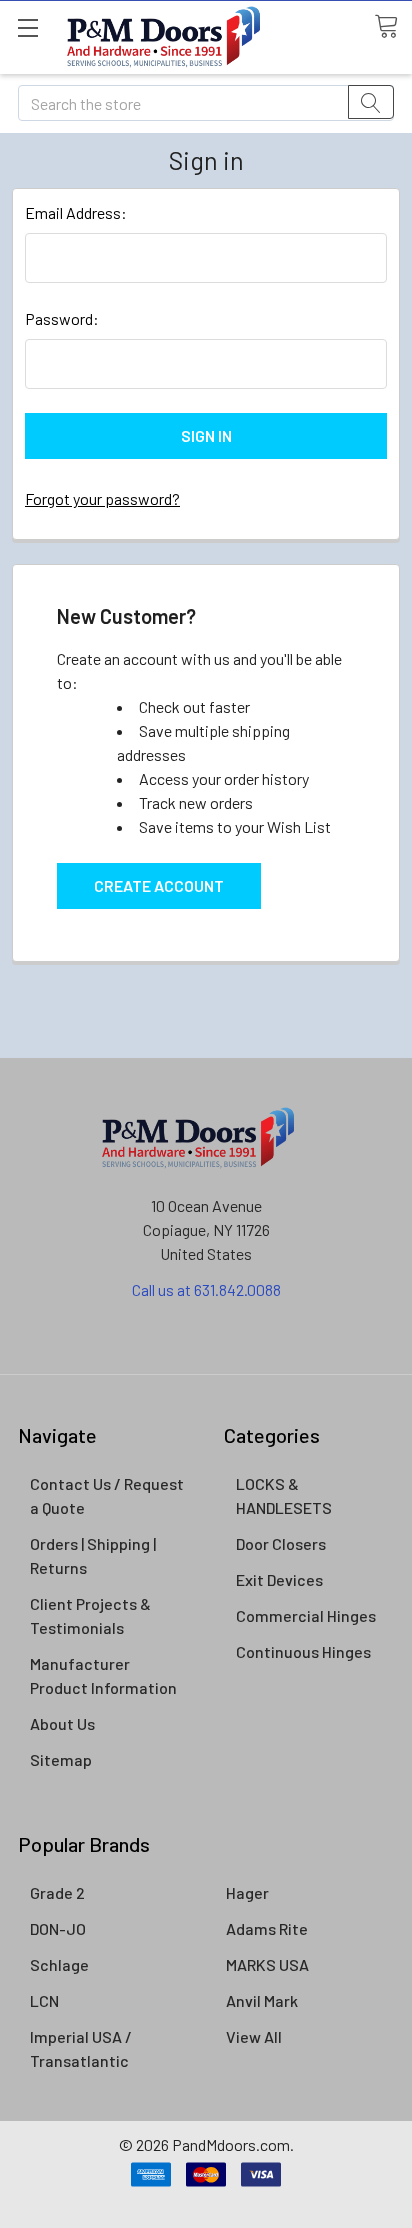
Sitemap (61, 1759)
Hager (247, 1892)
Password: (62, 318)
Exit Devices (279, 1579)
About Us (62, 1723)
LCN (44, 2000)
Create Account (159, 885)
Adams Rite (267, 1928)
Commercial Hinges (306, 1615)
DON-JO (58, 1928)
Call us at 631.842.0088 (206, 1289)
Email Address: (76, 212)
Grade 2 (57, 1892)
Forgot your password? (102, 498)
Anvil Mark (262, 2000)
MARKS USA (267, 1964)
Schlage (59, 1964)
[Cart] (393, 27)
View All (254, 2036)
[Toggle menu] (27, 27)
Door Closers (281, 1543)
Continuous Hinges (303, 1651)
